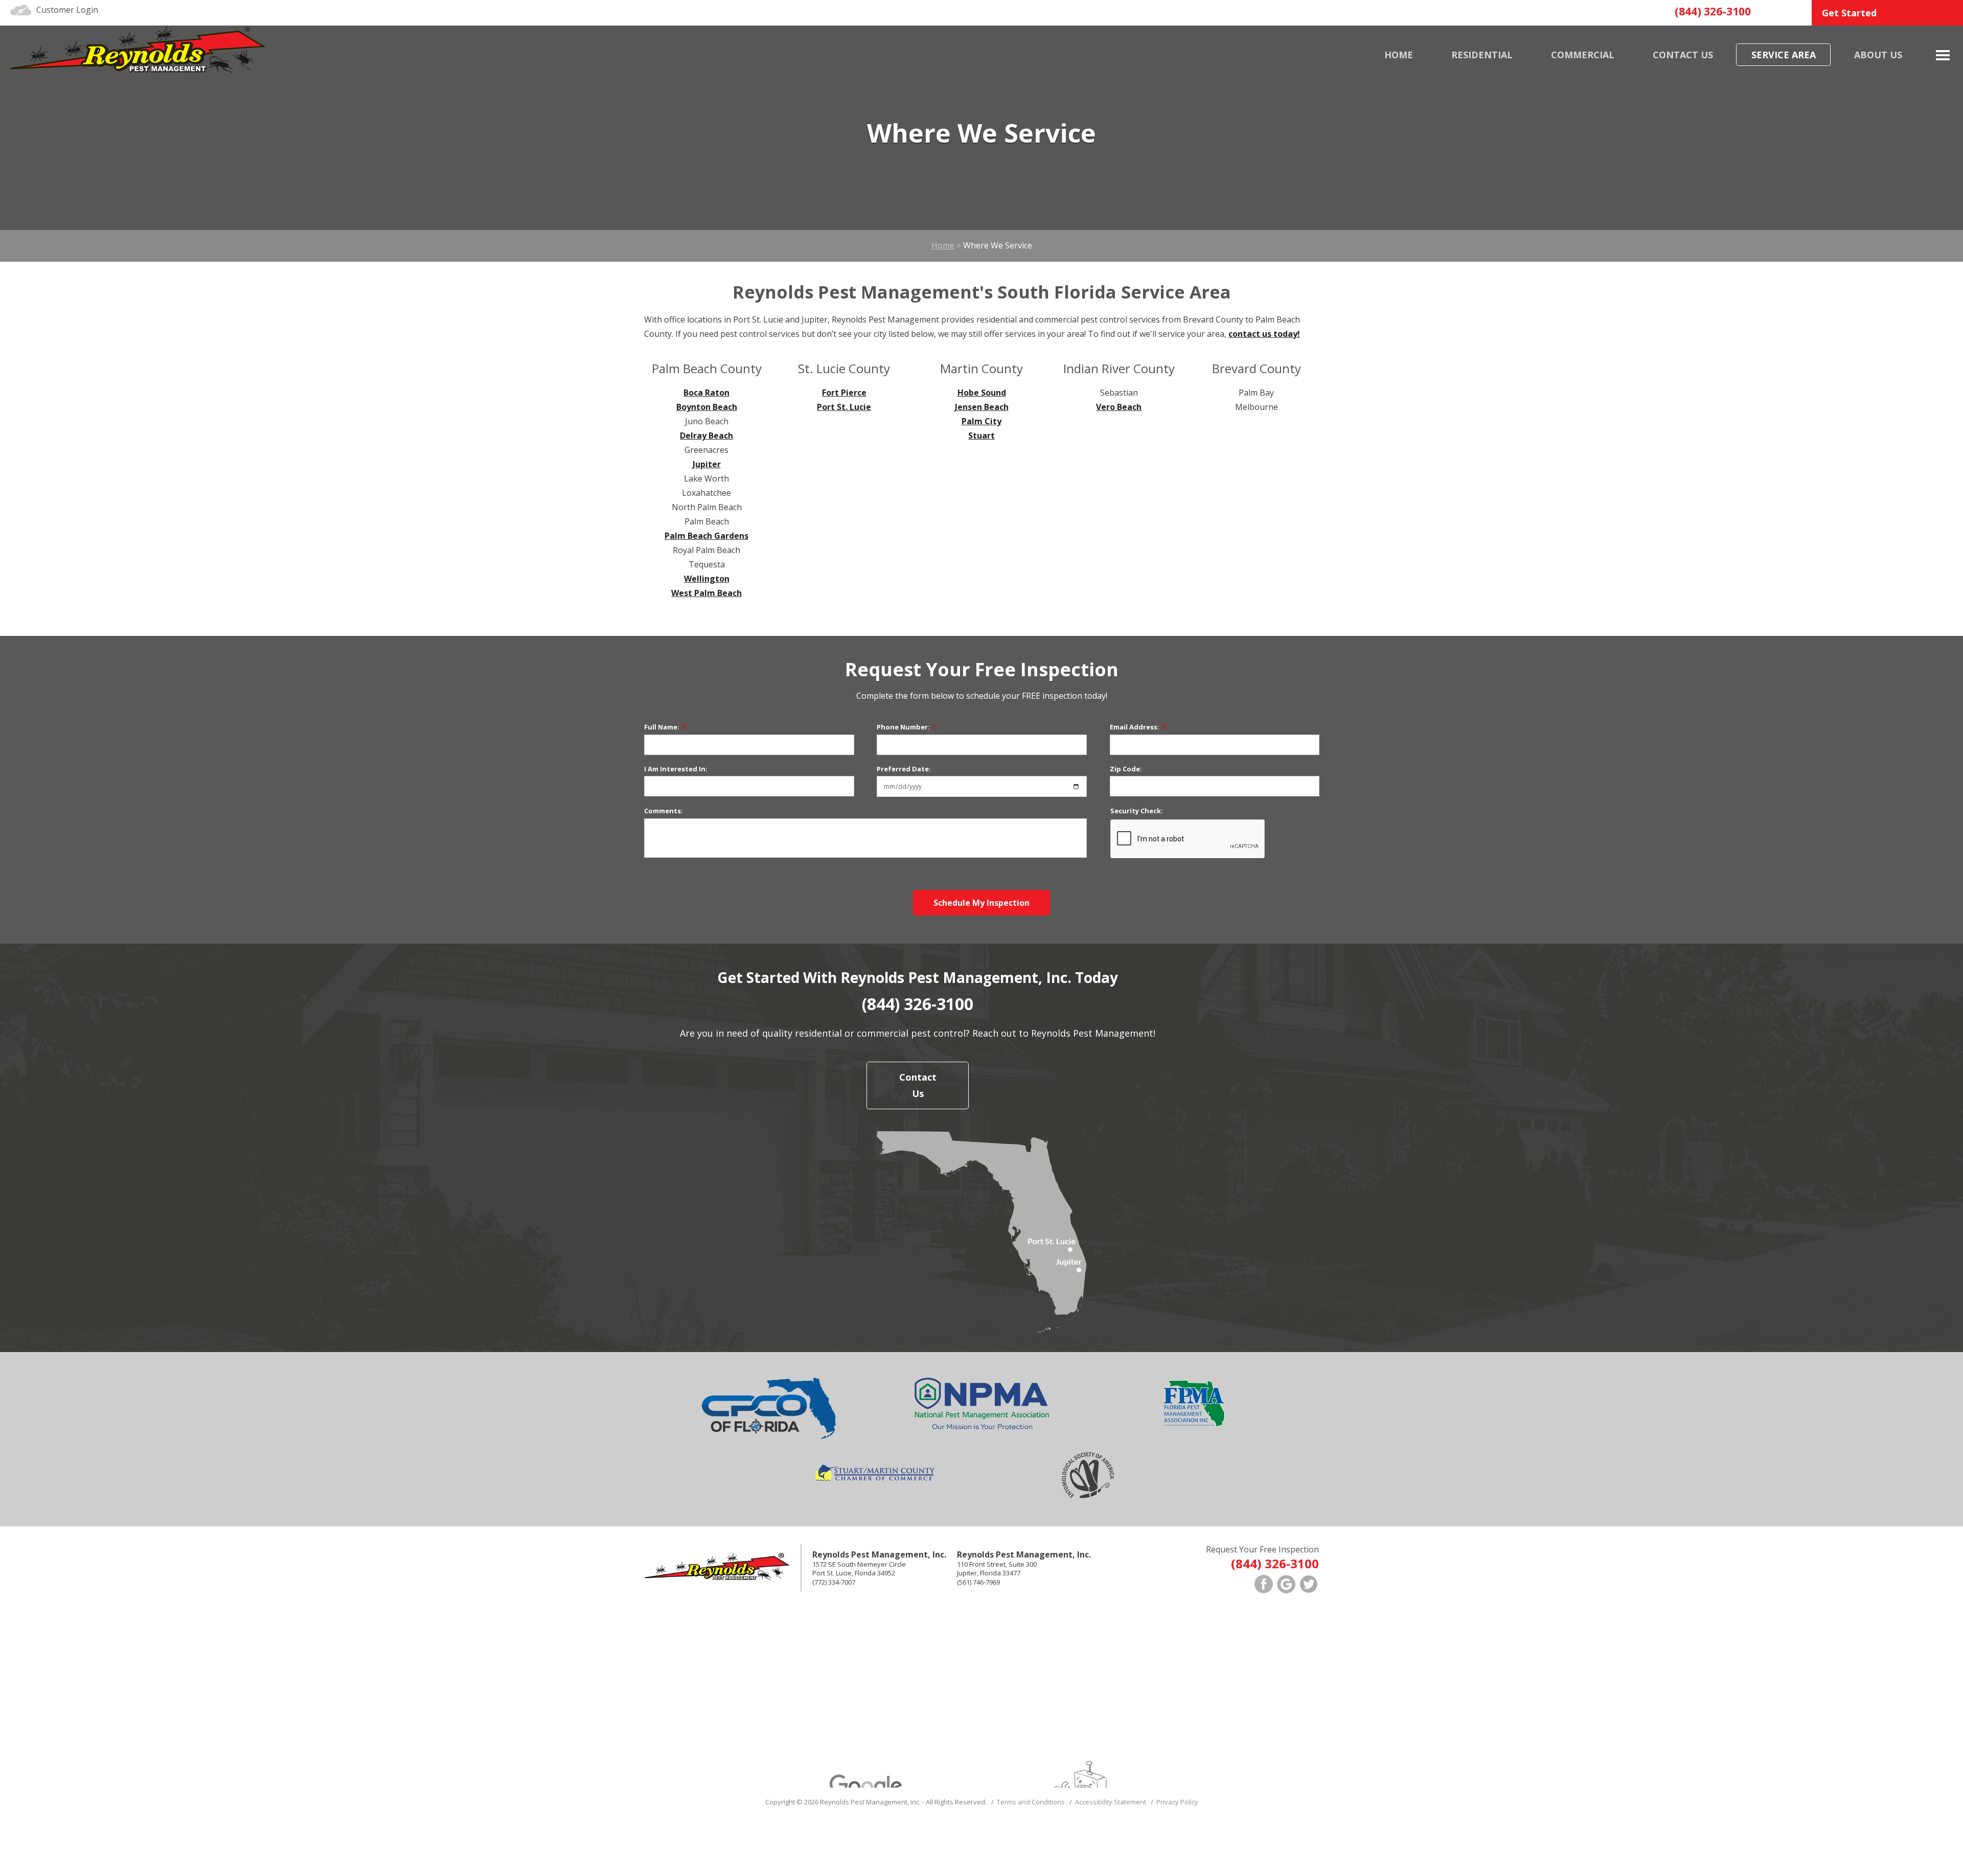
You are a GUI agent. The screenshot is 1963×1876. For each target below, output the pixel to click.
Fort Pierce (844, 393)
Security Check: (1137, 811)
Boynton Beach (707, 407)
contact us (1683, 55)
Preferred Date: (904, 769)
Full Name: (664, 727)
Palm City (981, 421)
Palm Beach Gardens (706, 536)
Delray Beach (706, 436)
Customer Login (67, 10)
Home (1399, 55)
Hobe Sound (982, 393)
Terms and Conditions (1031, 1802)
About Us (1878, 55)
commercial (1583, 55)
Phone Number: (906, 727)
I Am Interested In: (676, 769)
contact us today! (1264, 334)
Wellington (707, 579)
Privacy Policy (1177, 1802)
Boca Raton (706, 393)
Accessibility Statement (1111, 1802)
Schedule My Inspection (981, 903)
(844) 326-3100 (1713, 11)
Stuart (981, 436)
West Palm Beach (706, 593)
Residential (1482, 55)
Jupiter (707, 464)
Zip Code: (1126, 769)
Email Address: (1137, 727)
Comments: (664, 811)
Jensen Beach (982, 407)
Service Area (1784, 55)
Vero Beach (1119, 407)
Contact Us (918, 1085)
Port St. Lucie (844, 407)
